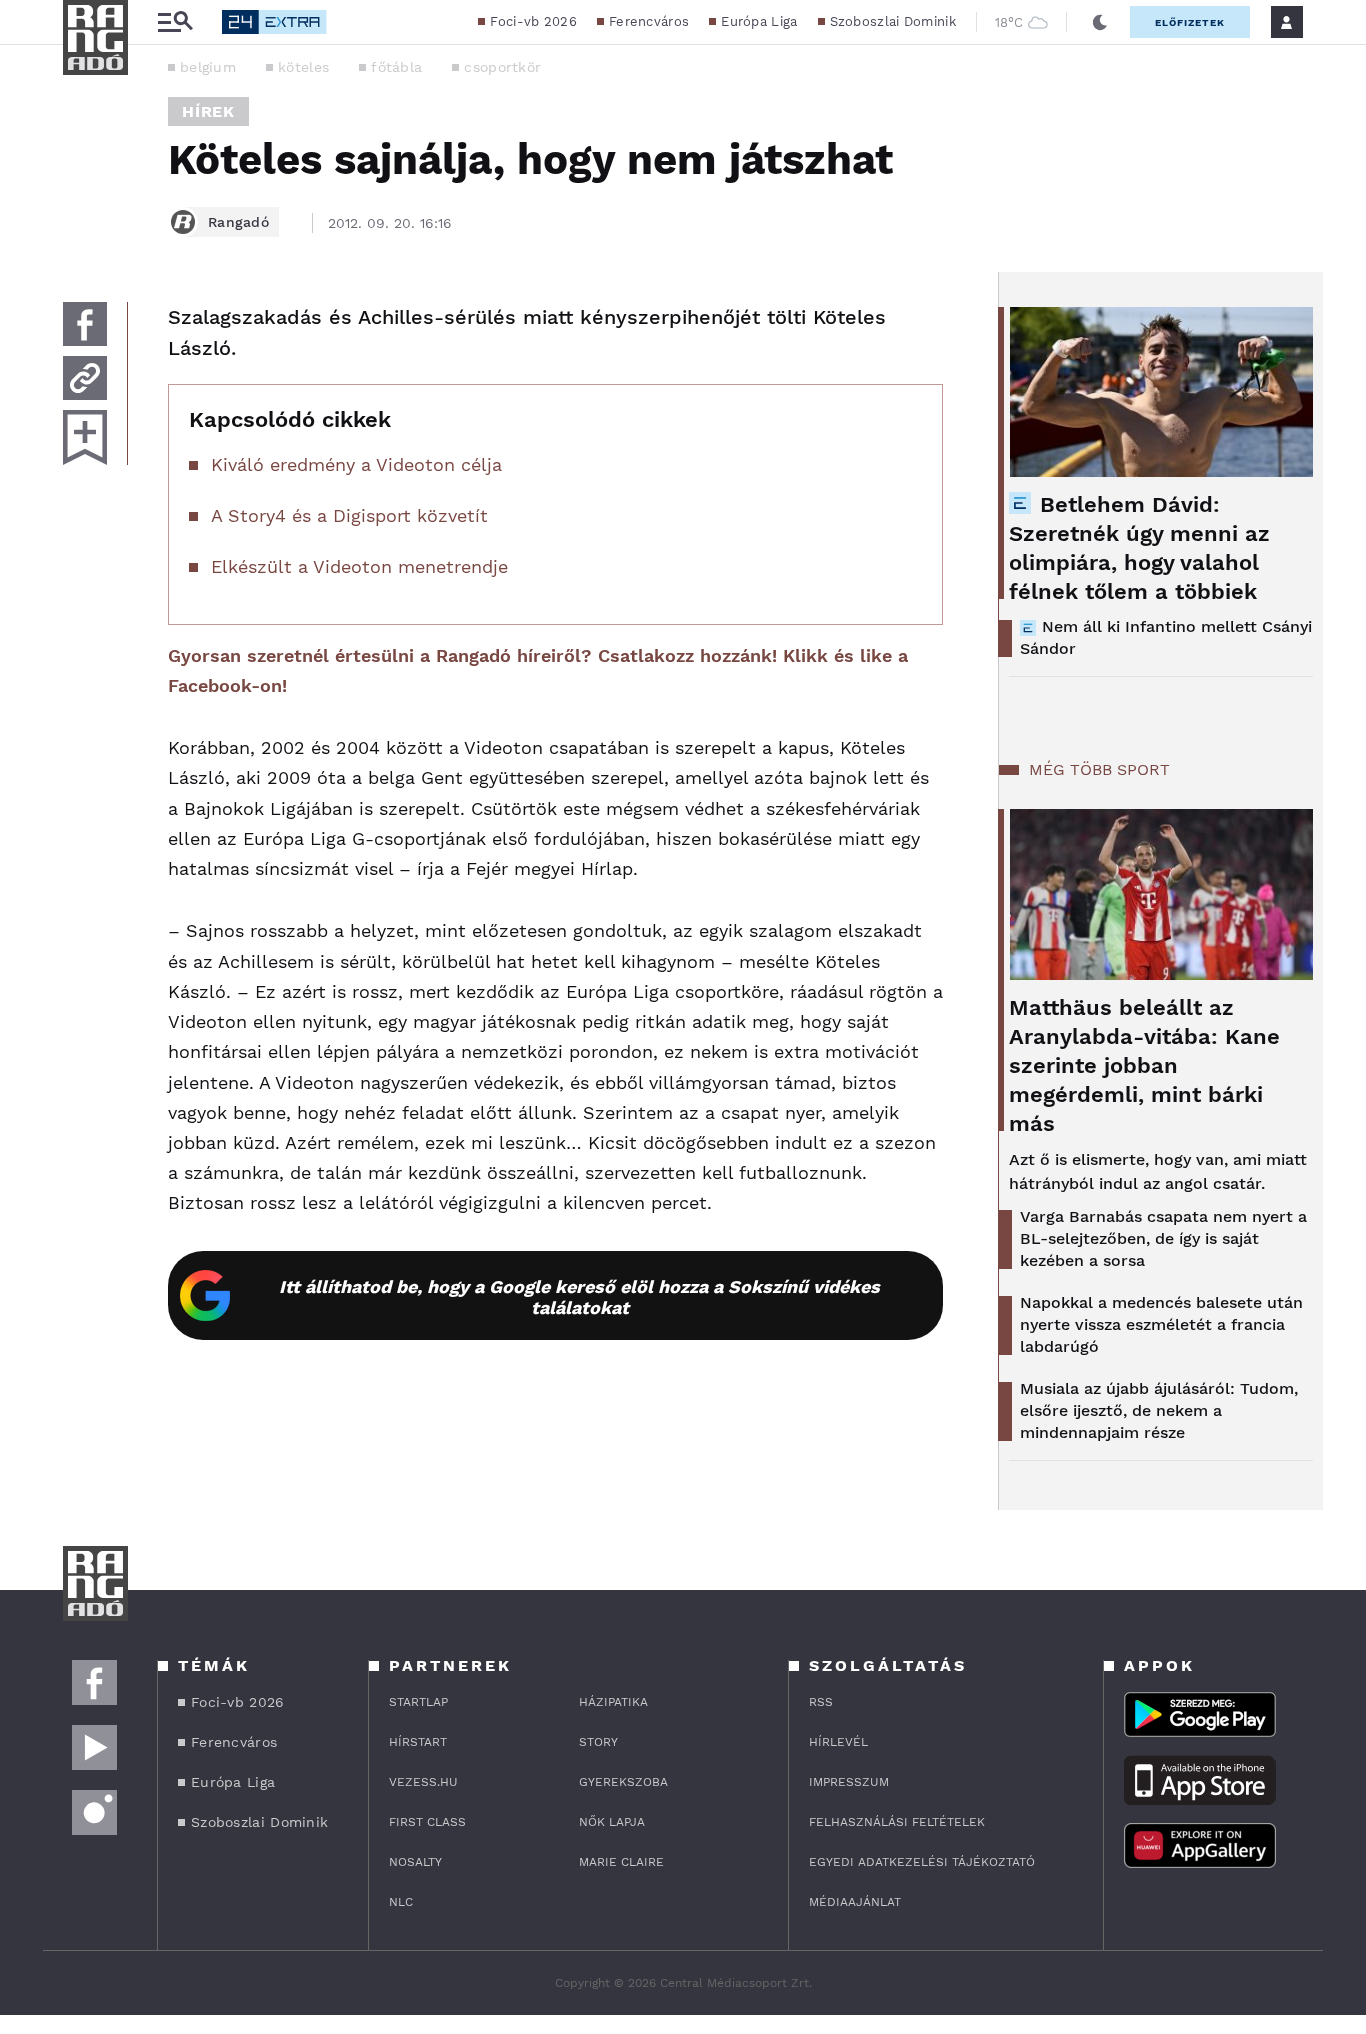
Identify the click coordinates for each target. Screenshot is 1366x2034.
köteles (303, 67)
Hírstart (418, 1742)
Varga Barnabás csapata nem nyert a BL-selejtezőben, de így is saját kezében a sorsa (1163, 1238)
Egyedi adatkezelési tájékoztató (922, 1862)
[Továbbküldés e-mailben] (85, 378)
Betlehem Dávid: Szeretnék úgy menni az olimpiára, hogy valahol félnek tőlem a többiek (1139, 548)
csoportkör (502, 67)
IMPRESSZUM (849, 1782)
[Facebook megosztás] (85, 324)
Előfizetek (1190, 22)
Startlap (418, 1702)
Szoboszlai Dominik (893, 21)
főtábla (396, 67)
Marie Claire (621, 1862)
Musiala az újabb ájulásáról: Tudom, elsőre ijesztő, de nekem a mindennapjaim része (1159, 1410)
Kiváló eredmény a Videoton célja (356, 464)
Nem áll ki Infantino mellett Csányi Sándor (1166, 637)
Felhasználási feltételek (897, 1822)
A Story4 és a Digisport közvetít (349, 515)
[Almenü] (175, 22)
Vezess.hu (423, 1782)
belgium (208, 67)
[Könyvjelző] (85, 437)
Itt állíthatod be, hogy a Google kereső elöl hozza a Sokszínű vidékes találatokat (579, 1297)
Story (598, 1742)
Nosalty (415, 1862)
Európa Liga (759, 21)
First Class (427, 1822)
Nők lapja (612, 1822)
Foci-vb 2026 (533, 21)
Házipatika (613, 1702)
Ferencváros (649, 21)
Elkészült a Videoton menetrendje (359, 566)
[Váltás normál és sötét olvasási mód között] (1100, 22)
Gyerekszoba (623, 1782)
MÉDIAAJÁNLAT (855, 1902)
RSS (821, 1702)
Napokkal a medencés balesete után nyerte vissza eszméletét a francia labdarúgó (1161, 1324)
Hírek (208, 111)
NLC (401, 1902)
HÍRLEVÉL (838, 1742)
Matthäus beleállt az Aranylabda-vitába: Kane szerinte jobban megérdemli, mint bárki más (1144, 1065)
